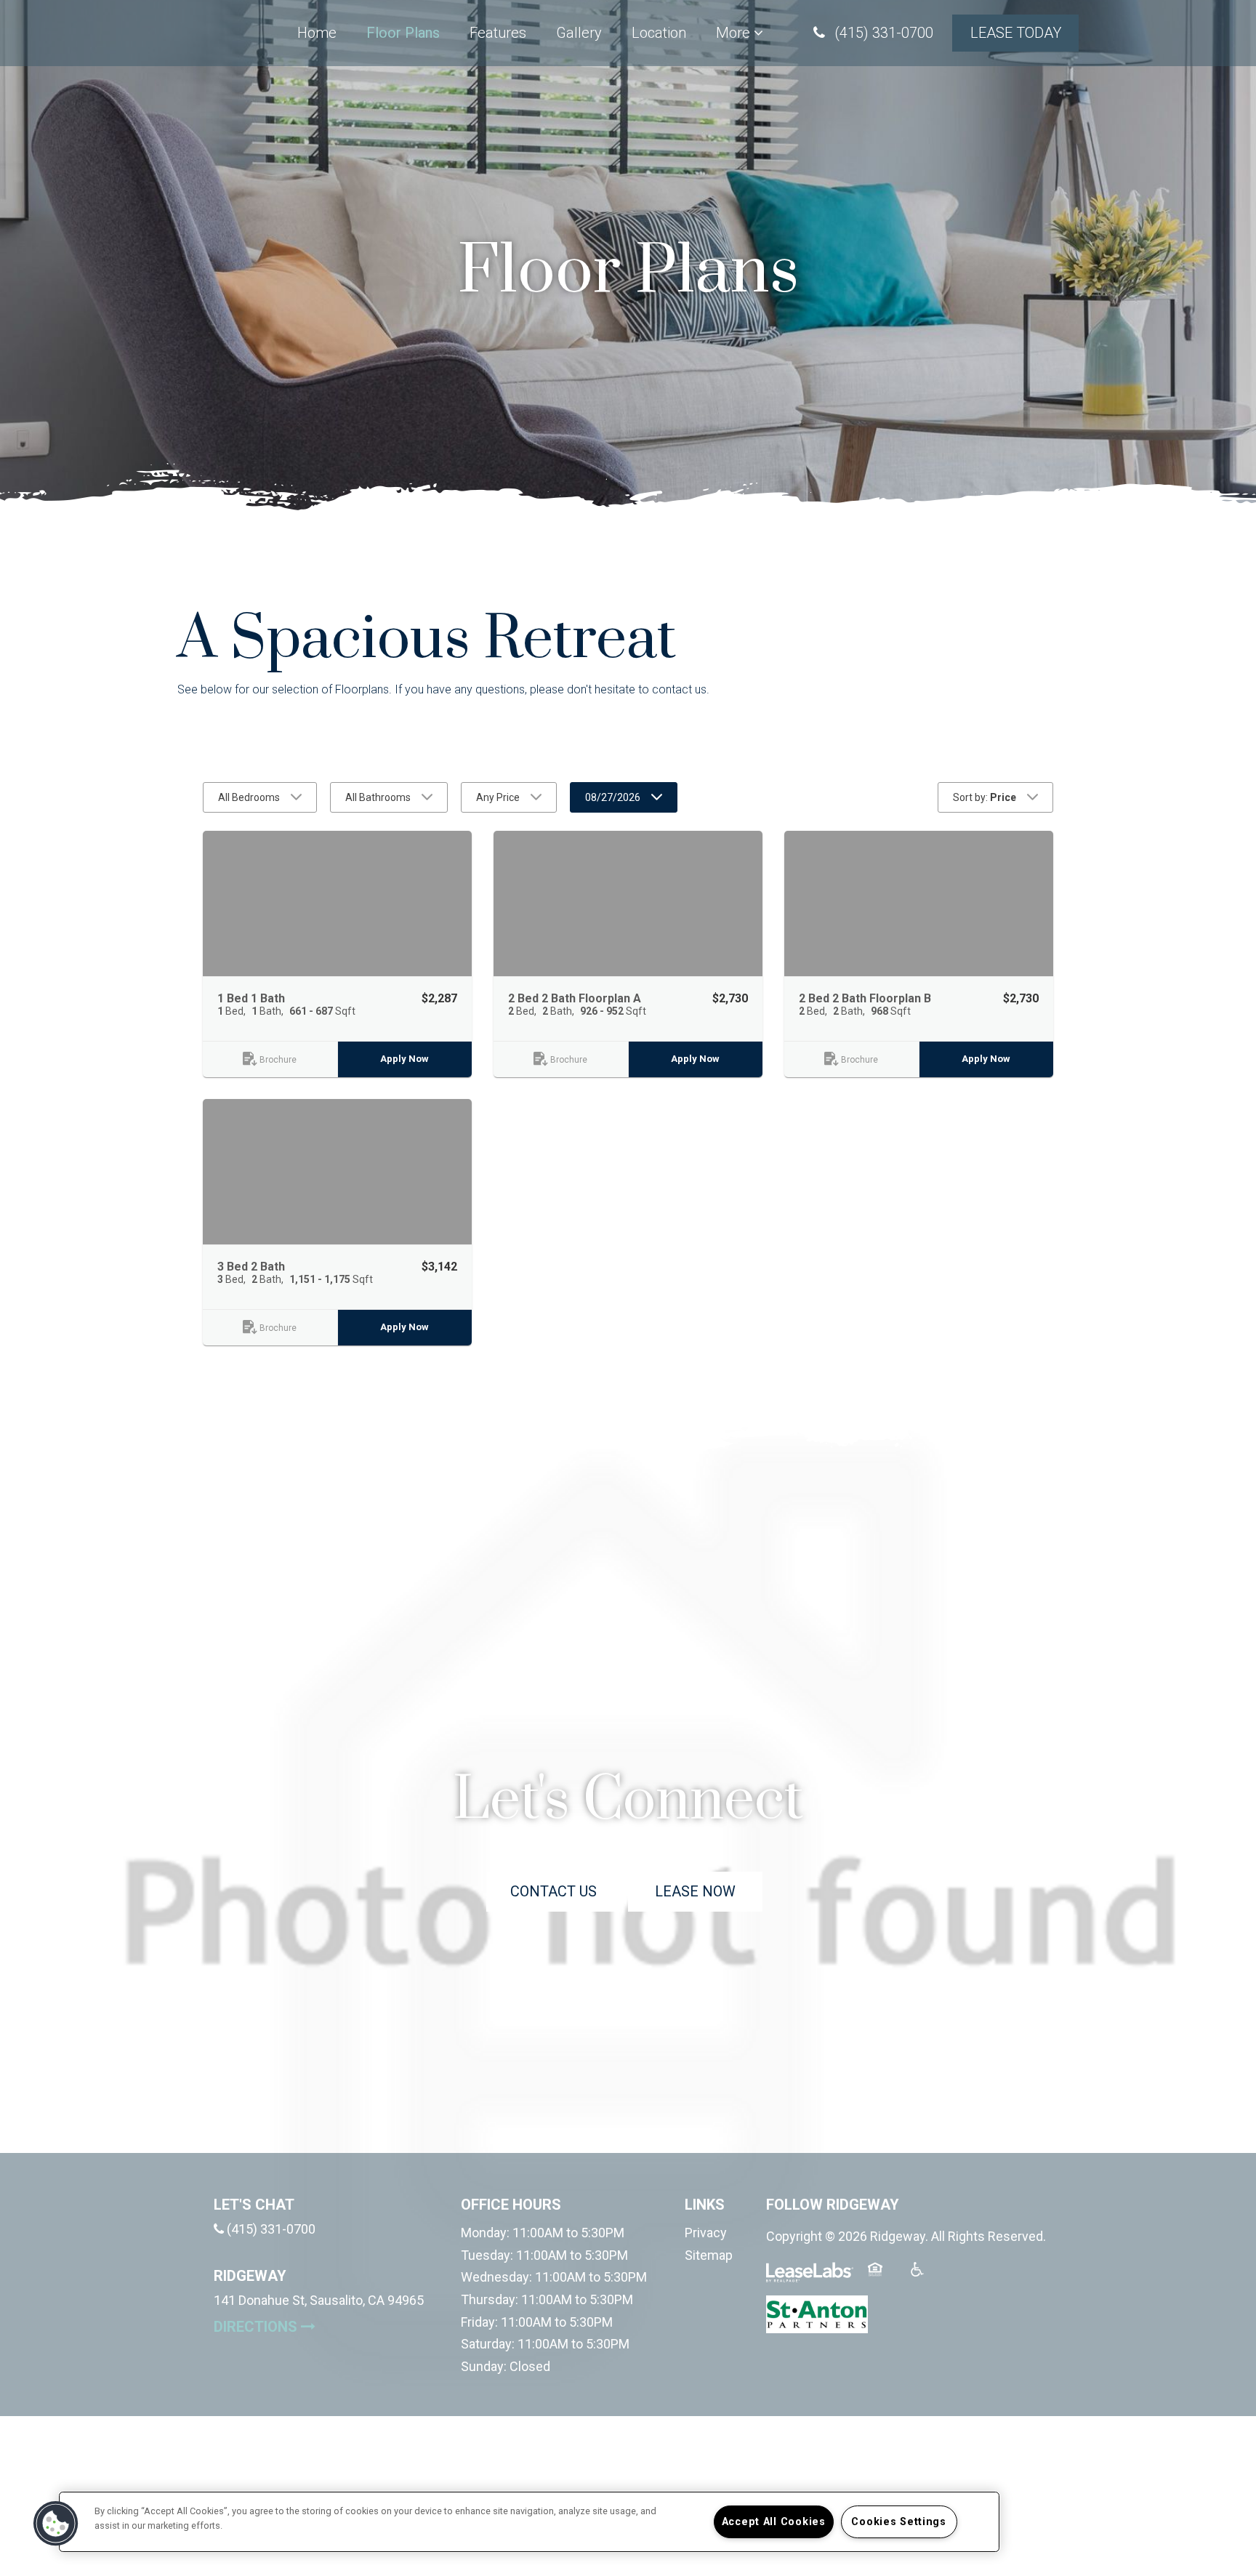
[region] (529, 2522)
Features (498, 33)
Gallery (579, 33)
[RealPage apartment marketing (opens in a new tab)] (810, 2278)
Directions (319, 2326)
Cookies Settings (899, 2522)
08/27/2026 (613, 797)
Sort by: (985, 797)
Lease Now (709, 1891)
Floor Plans (403, 33)
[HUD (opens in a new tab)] (884, 2278)
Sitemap (709, 2255)
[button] (873, 33)
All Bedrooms (249, 797)
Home (317, 33)
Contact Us (553, 1891)
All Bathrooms (378, 797)
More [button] (735, 33)
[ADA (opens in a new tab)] (926, 2278)
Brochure (278, 1060)
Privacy (706, 2233)
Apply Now (404, 1059)
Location (659, 33)
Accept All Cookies (774, 2522)
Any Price (498, 797)
